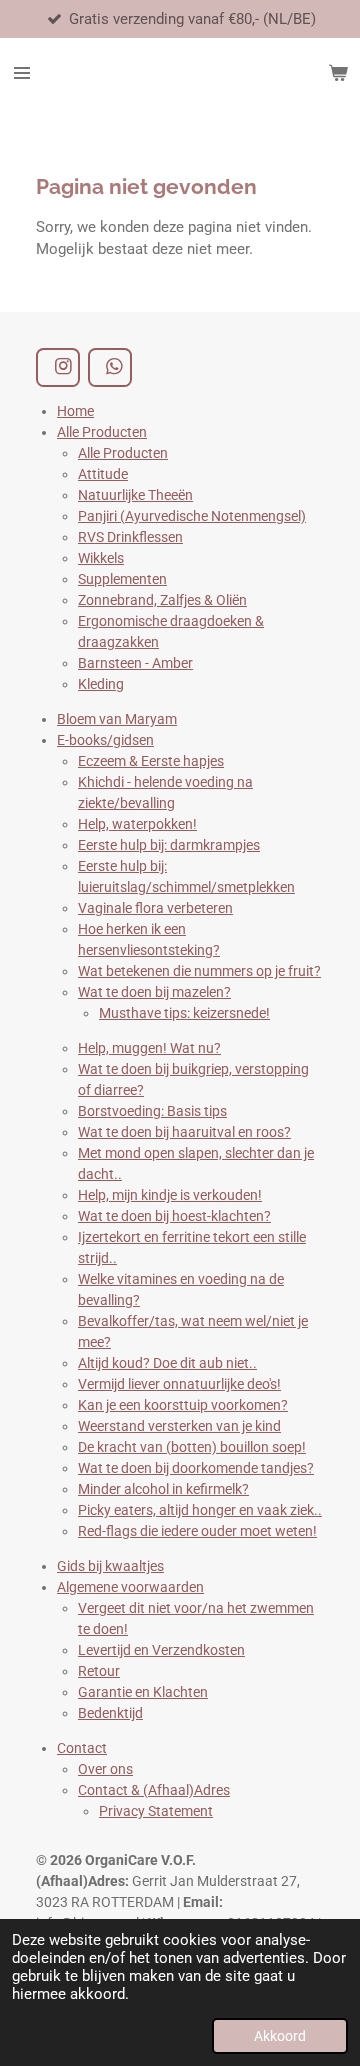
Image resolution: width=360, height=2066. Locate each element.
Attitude (103, 474)
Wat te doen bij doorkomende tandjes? (196, 1468)
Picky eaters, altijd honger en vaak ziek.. (200, 1510)
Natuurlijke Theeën (135, 495)
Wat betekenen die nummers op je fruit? (199, 971)
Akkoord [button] (280, 2036)
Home (75, 411)
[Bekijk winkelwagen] (338, 73)
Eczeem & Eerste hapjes (151, 761)
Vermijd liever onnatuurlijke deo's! (179, 1384)
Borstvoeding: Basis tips (152, 1111)
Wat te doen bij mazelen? (154, 992)
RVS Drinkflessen (130, 537)
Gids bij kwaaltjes (110, 1566)
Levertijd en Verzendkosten (161, 1650)
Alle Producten (102, 432)
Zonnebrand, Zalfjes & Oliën (162, 600)
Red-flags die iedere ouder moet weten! (197, 1531)
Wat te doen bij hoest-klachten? (174, 1216)
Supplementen (122, 579)
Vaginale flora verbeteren (155, 908)
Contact (82, 1748)
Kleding (101, 684)
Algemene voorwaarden (130, 1587)
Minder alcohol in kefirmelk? (163, 1489)
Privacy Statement (156, 1811)
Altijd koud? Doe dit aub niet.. (167, 1363)
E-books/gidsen (105, 740)
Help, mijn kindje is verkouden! (170, 1195)
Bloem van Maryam (117, 719)
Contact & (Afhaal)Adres (154, 1790)
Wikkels (101, 558)
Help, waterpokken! (137, 824)
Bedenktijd (110, 1713)
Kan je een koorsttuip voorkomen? (183, 1405)
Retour (99, 1671)
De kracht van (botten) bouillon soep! (192, 1447)
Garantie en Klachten (143, 1692)
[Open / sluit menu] (22, 73)
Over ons (105, 1769)
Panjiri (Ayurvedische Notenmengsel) (192, 516)
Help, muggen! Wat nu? (149, 1048)
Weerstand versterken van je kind (179, 1426)
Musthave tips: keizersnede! (184, 1013)
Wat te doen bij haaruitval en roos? (184, 1132)
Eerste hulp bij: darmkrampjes (169, 845)
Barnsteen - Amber (135, 663)
